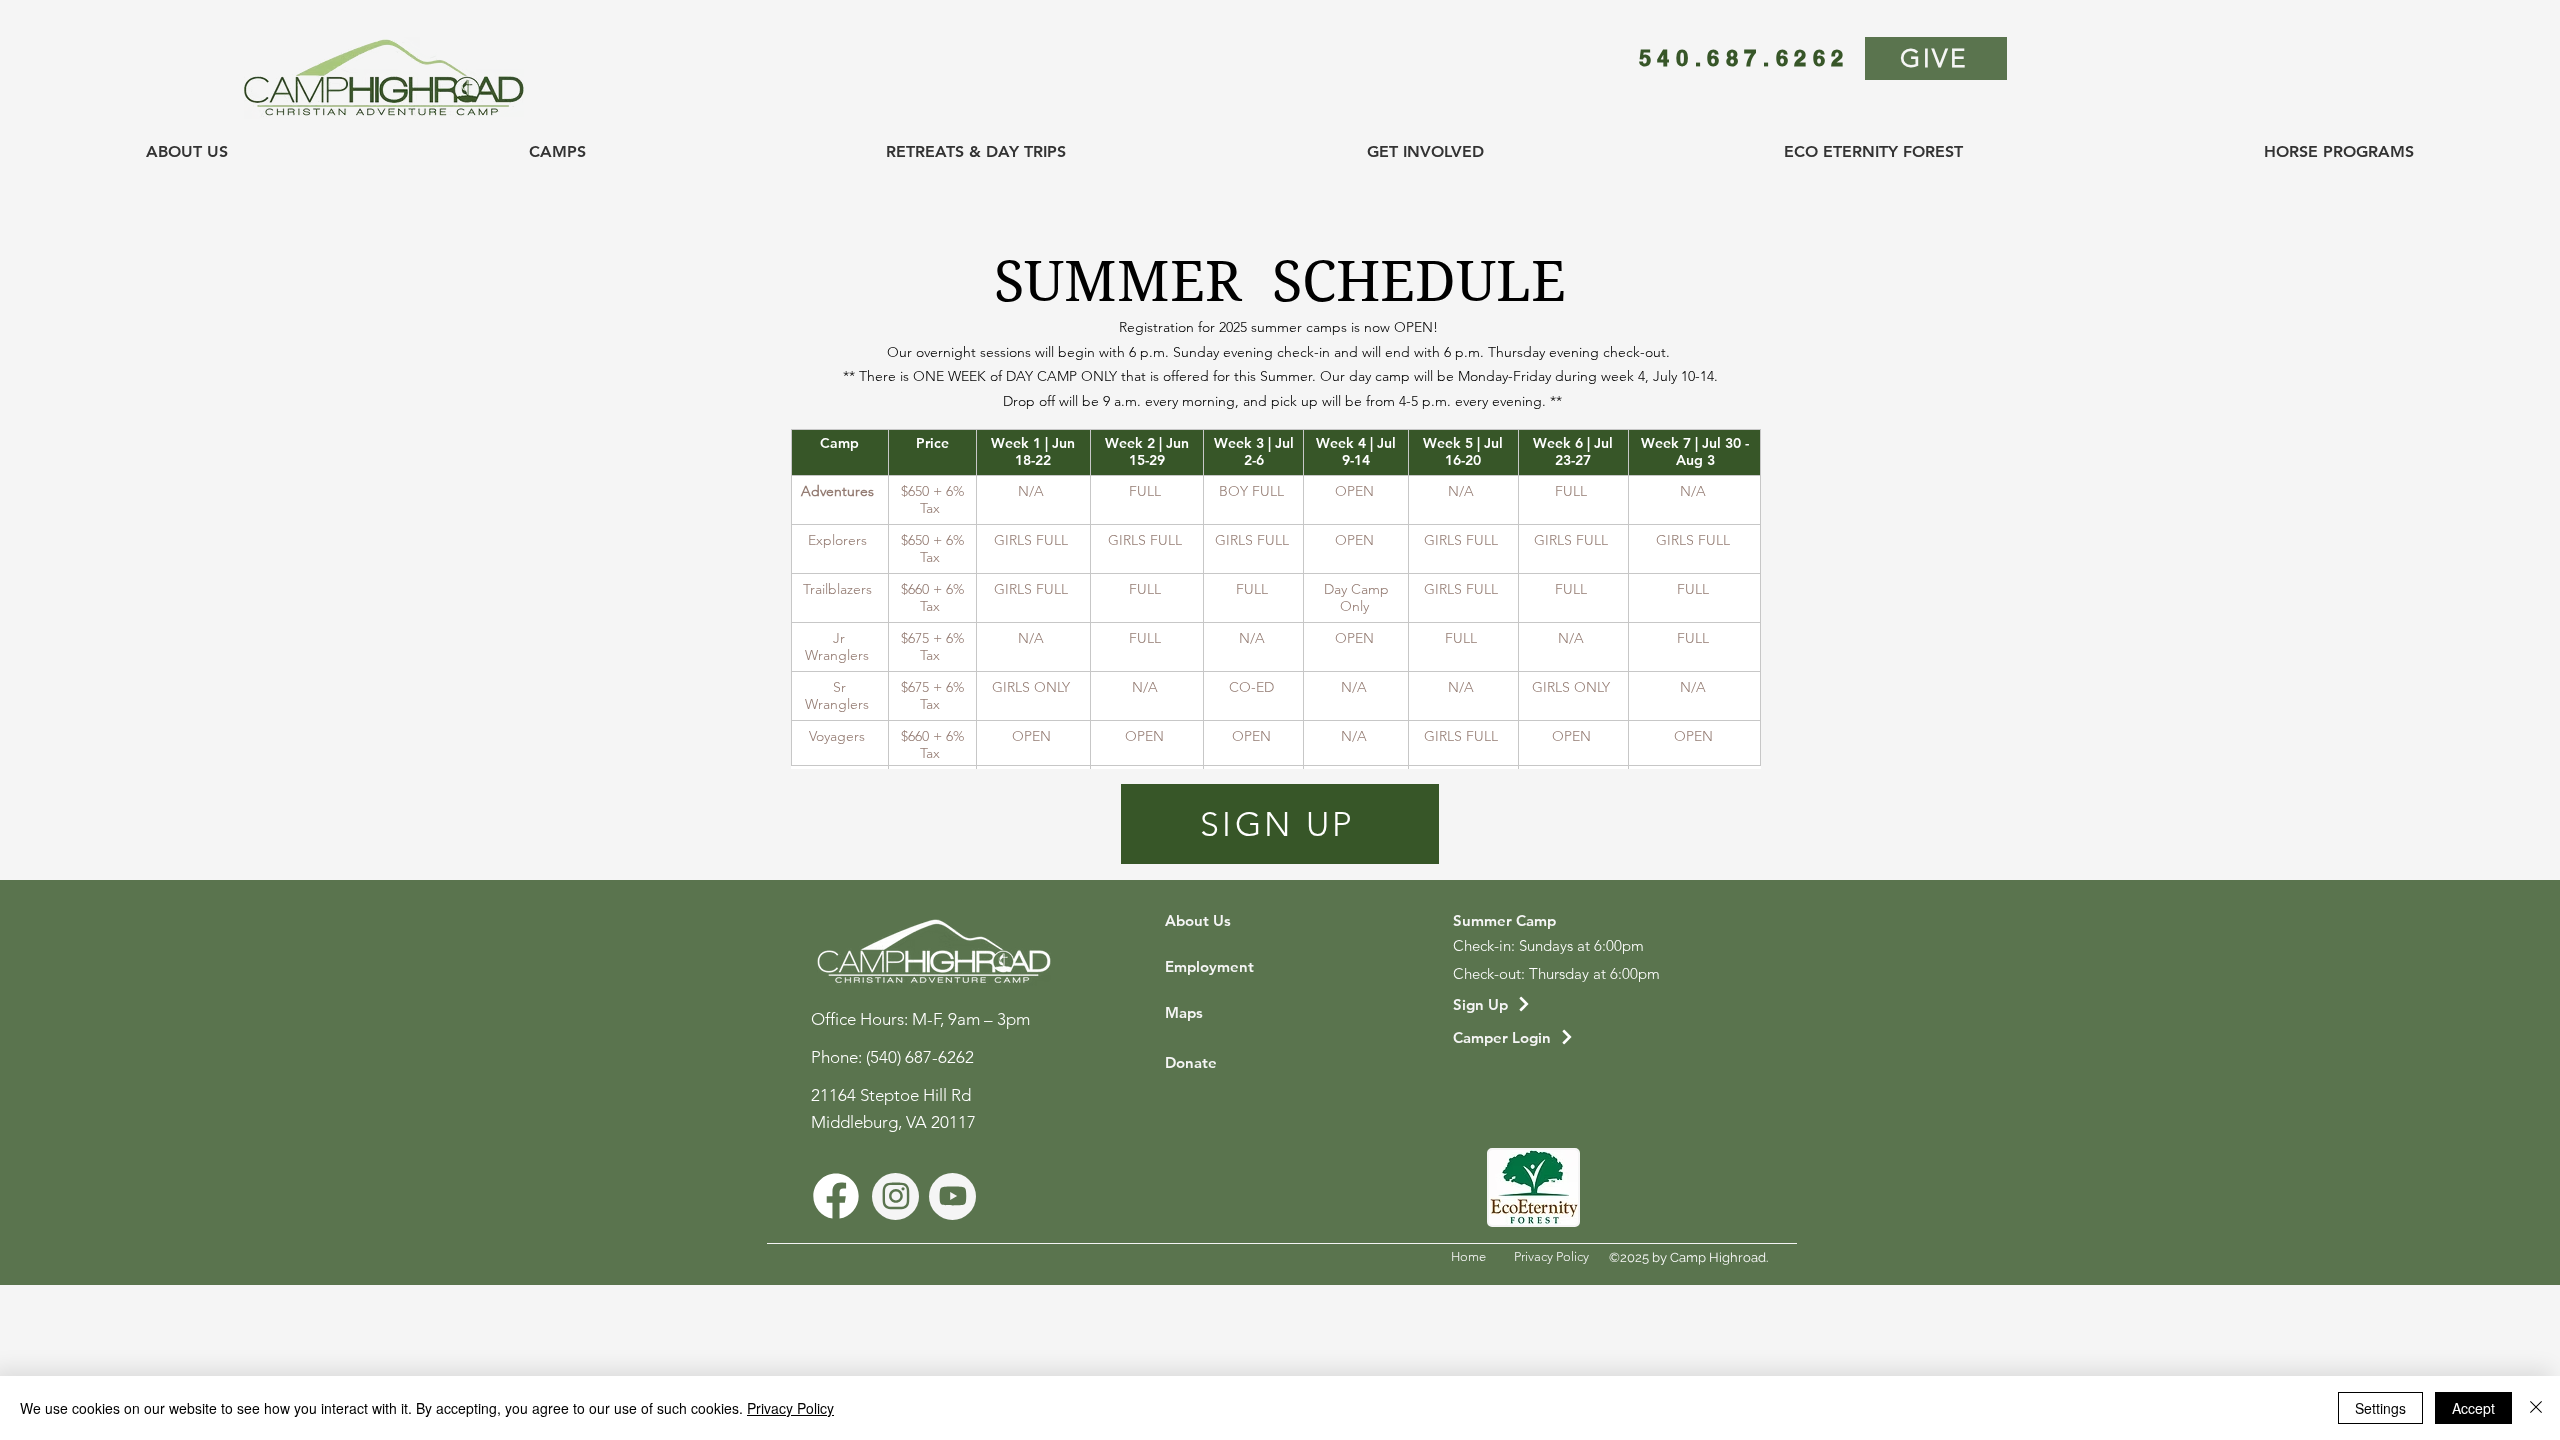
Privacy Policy (790, 1408)
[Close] (2536, 1408)
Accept (2473, 1408)
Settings (2380, 1408)
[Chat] (836, 1196)
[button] (187, 152)
